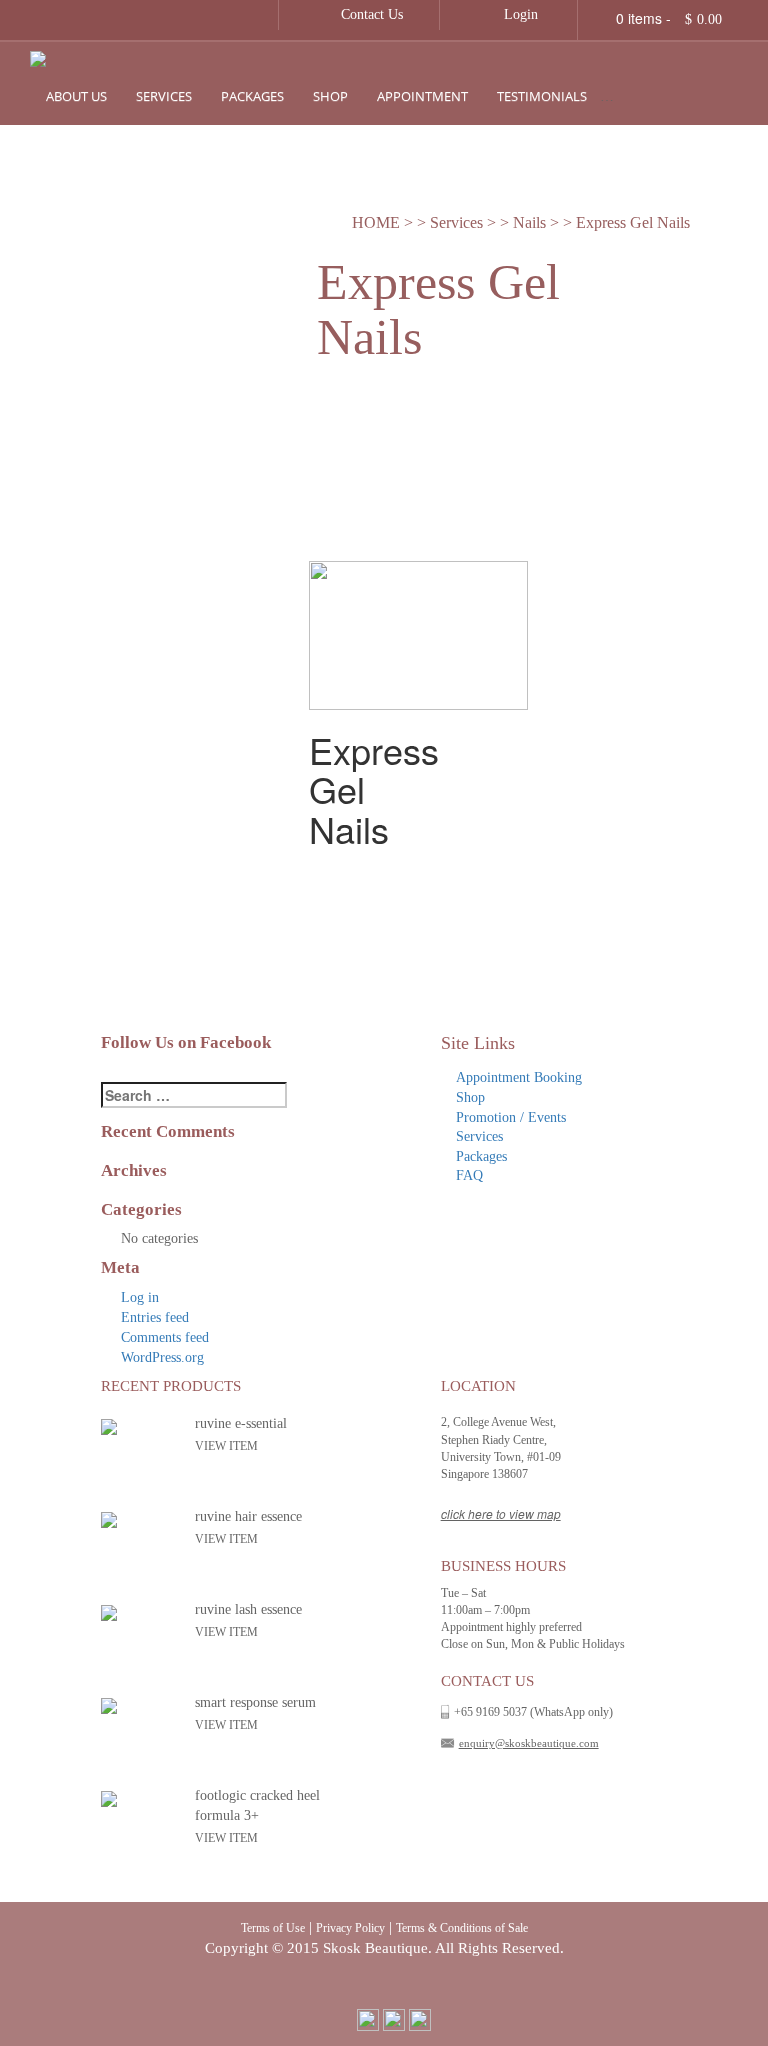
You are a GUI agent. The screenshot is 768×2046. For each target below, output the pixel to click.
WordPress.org (162, 1357)
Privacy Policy (350, 1928)
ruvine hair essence (248, 1516)
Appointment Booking (519, 1077)
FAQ (469, 1175)
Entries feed (155, 1317)
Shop (330, 96)
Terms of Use (273, 1928)
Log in (140, 1297)
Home (376, 222)
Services (164, 96)
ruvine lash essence (248, 1609)
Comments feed (165, 1337)
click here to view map (501, 1513)
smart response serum (255, 1702)
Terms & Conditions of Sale (462, 1928)
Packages (252, 96)
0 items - (669, 18)
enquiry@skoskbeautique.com (529, 1743)
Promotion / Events (684, 96)
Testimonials (542, 96)
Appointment (422, 96)
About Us (76, 96)
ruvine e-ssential (241, 1423)
